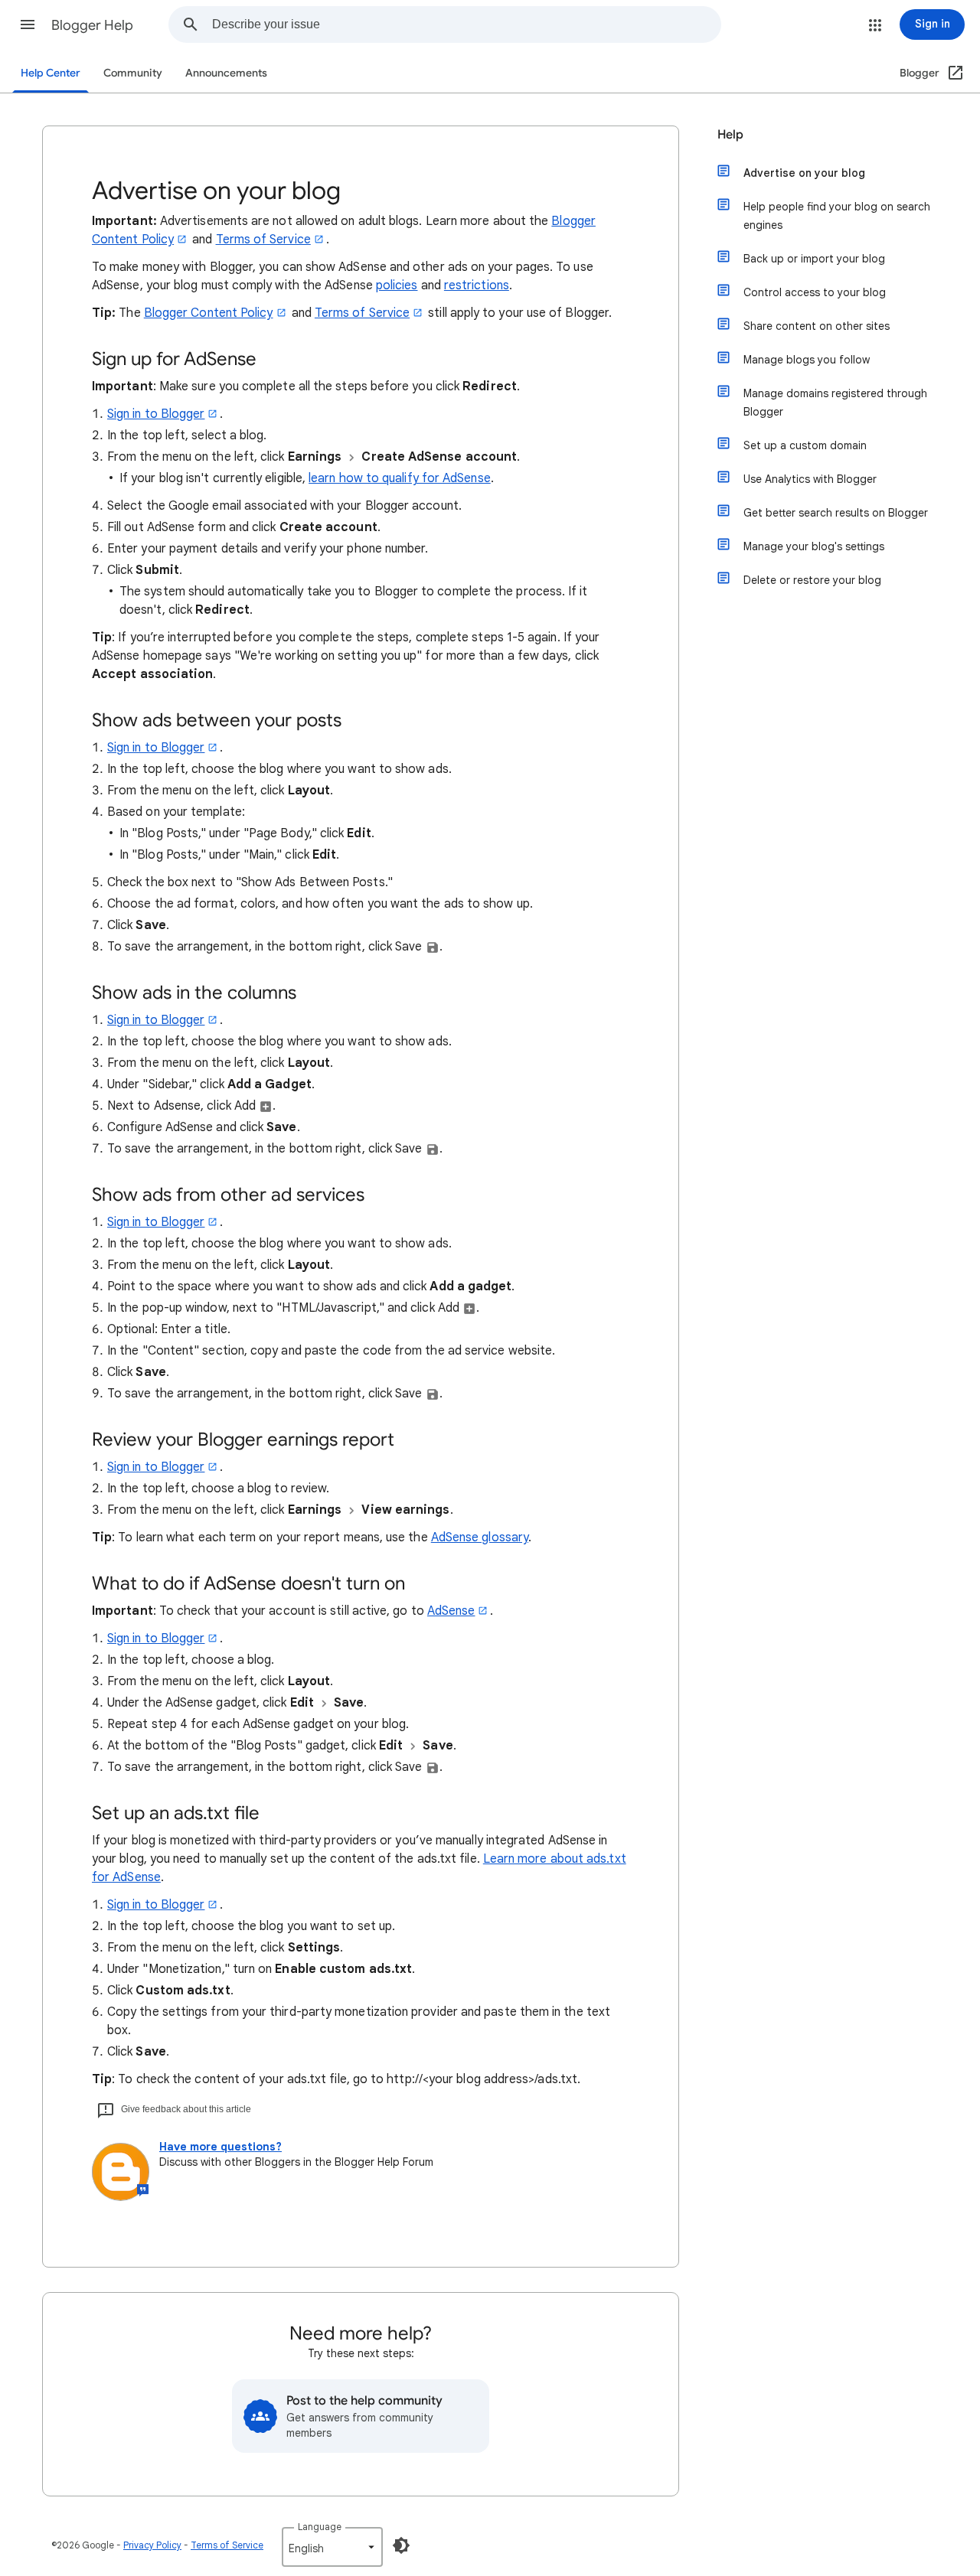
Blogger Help (92, 25)
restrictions (477, 285)
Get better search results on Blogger (836, 513)
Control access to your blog (815, 292)
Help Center (51, 73)
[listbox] (332, 2547)
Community (133, 73)
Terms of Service (263, 240)
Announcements (226, 73)
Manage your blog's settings (814, 546)
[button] (28, 24)
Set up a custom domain (805, 445)
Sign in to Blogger (156, 414)
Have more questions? (220, 2147)
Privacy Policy (152, 2545)
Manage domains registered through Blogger (835, 403)
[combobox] (466, 24)
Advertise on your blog (804, 173)
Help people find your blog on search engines (837, 216)
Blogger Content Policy (209, 313)
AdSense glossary (480, 1537)
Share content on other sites (817, 326)
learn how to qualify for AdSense (400, 478)
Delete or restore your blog (812, 580)
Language (320, 2527)
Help (730, 135)
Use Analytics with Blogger (810, 479)
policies (397, 285)
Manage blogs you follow (807, 360)
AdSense (451, 1611)
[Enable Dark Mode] (401, 2545)
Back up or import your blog (814, 259)
